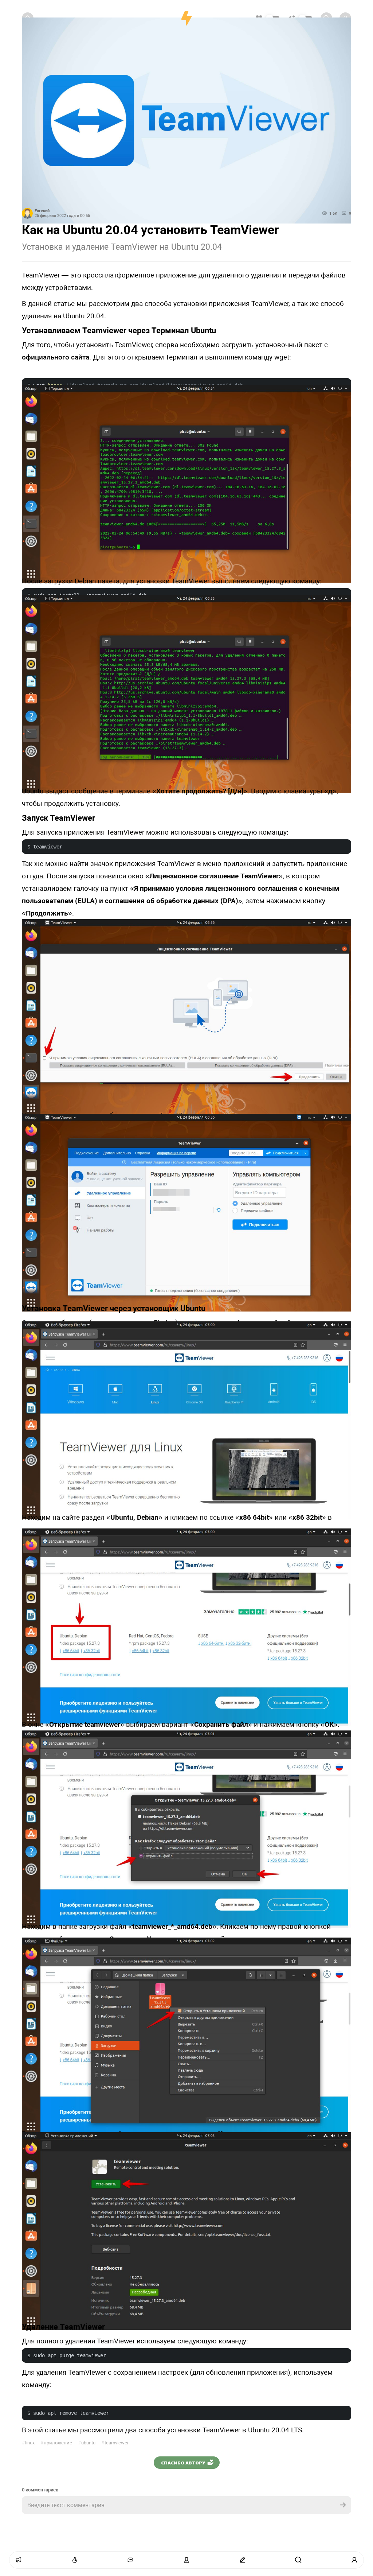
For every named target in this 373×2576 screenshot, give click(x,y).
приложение (56, 2443)
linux (28, 2443)
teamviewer (115, 2443)
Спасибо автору (183, 2463)
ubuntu (87, 2443)
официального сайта (56, 357)
